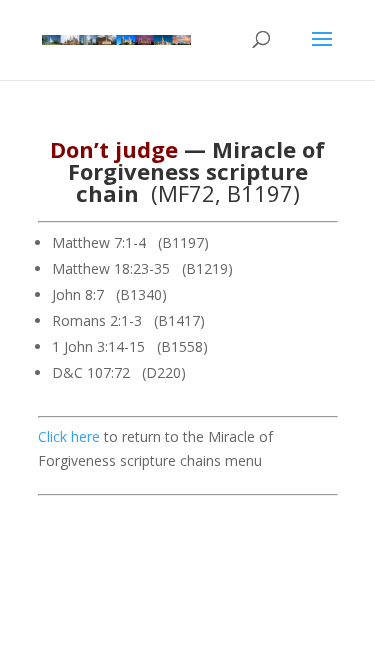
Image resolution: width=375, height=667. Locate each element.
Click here (69, 436)
